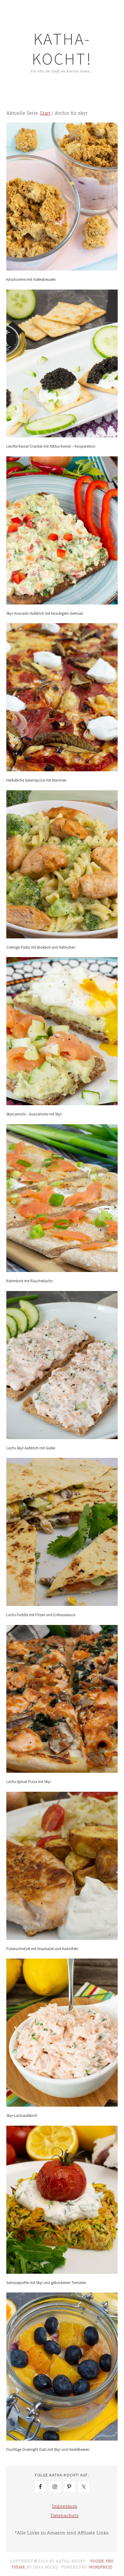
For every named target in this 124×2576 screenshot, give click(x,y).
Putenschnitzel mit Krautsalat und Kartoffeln (42, 1949)
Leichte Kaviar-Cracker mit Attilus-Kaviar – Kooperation (51, 446)
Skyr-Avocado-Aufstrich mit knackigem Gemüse (45, 613)
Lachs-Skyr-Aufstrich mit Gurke (31, 1448)
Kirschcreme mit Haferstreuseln (31, 279)
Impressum (65, 2506)
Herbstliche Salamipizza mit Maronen (36, 780)
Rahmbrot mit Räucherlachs (29, 1281)
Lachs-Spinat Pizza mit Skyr (29, 1782)
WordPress (101, 2567)
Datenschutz (65, 2515)
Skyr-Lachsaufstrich (22, 2116)
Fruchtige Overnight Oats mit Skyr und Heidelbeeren (48, 2449)
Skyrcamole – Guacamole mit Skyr (34, 1114)
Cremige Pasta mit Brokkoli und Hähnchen (41, 947)
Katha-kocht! (62, 49)
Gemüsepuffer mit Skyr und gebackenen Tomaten (46, 2283)
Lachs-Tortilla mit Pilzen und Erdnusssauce (41, 1615)
